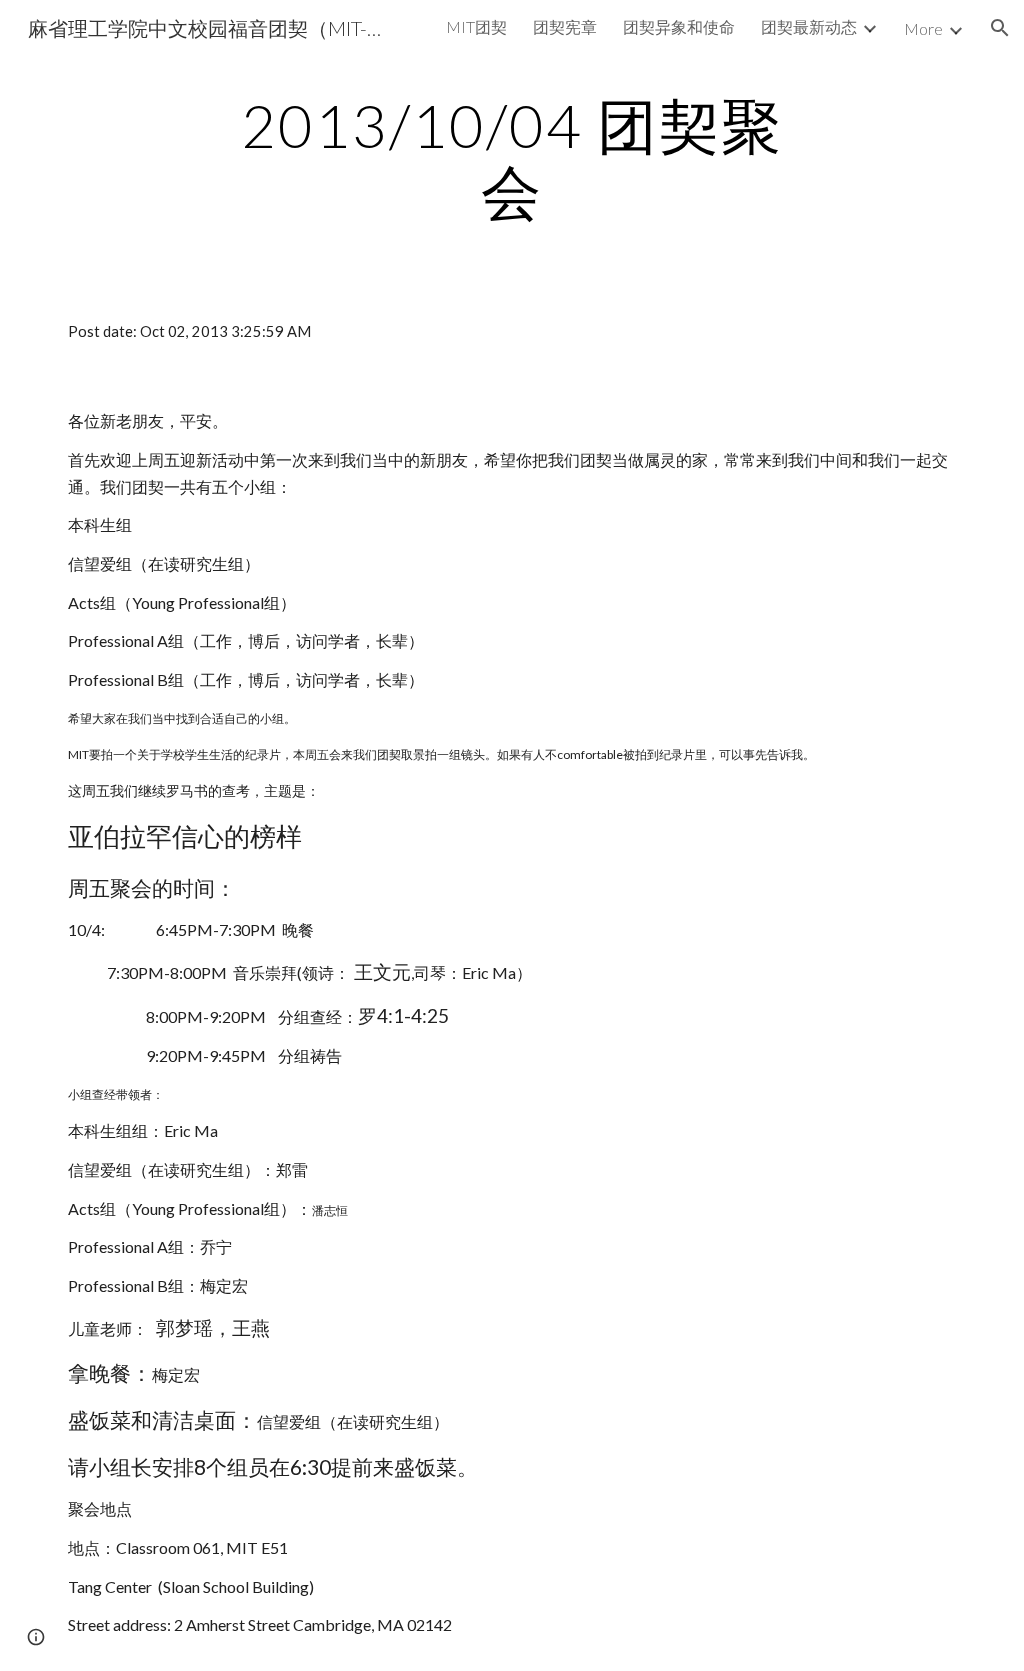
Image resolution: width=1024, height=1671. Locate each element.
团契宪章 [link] (565, 26)
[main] (511, 158)
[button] (1000, 28)
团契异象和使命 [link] (679, 26)
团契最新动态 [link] (809, 26)
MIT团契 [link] (476, 26)
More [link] (923, 28)
